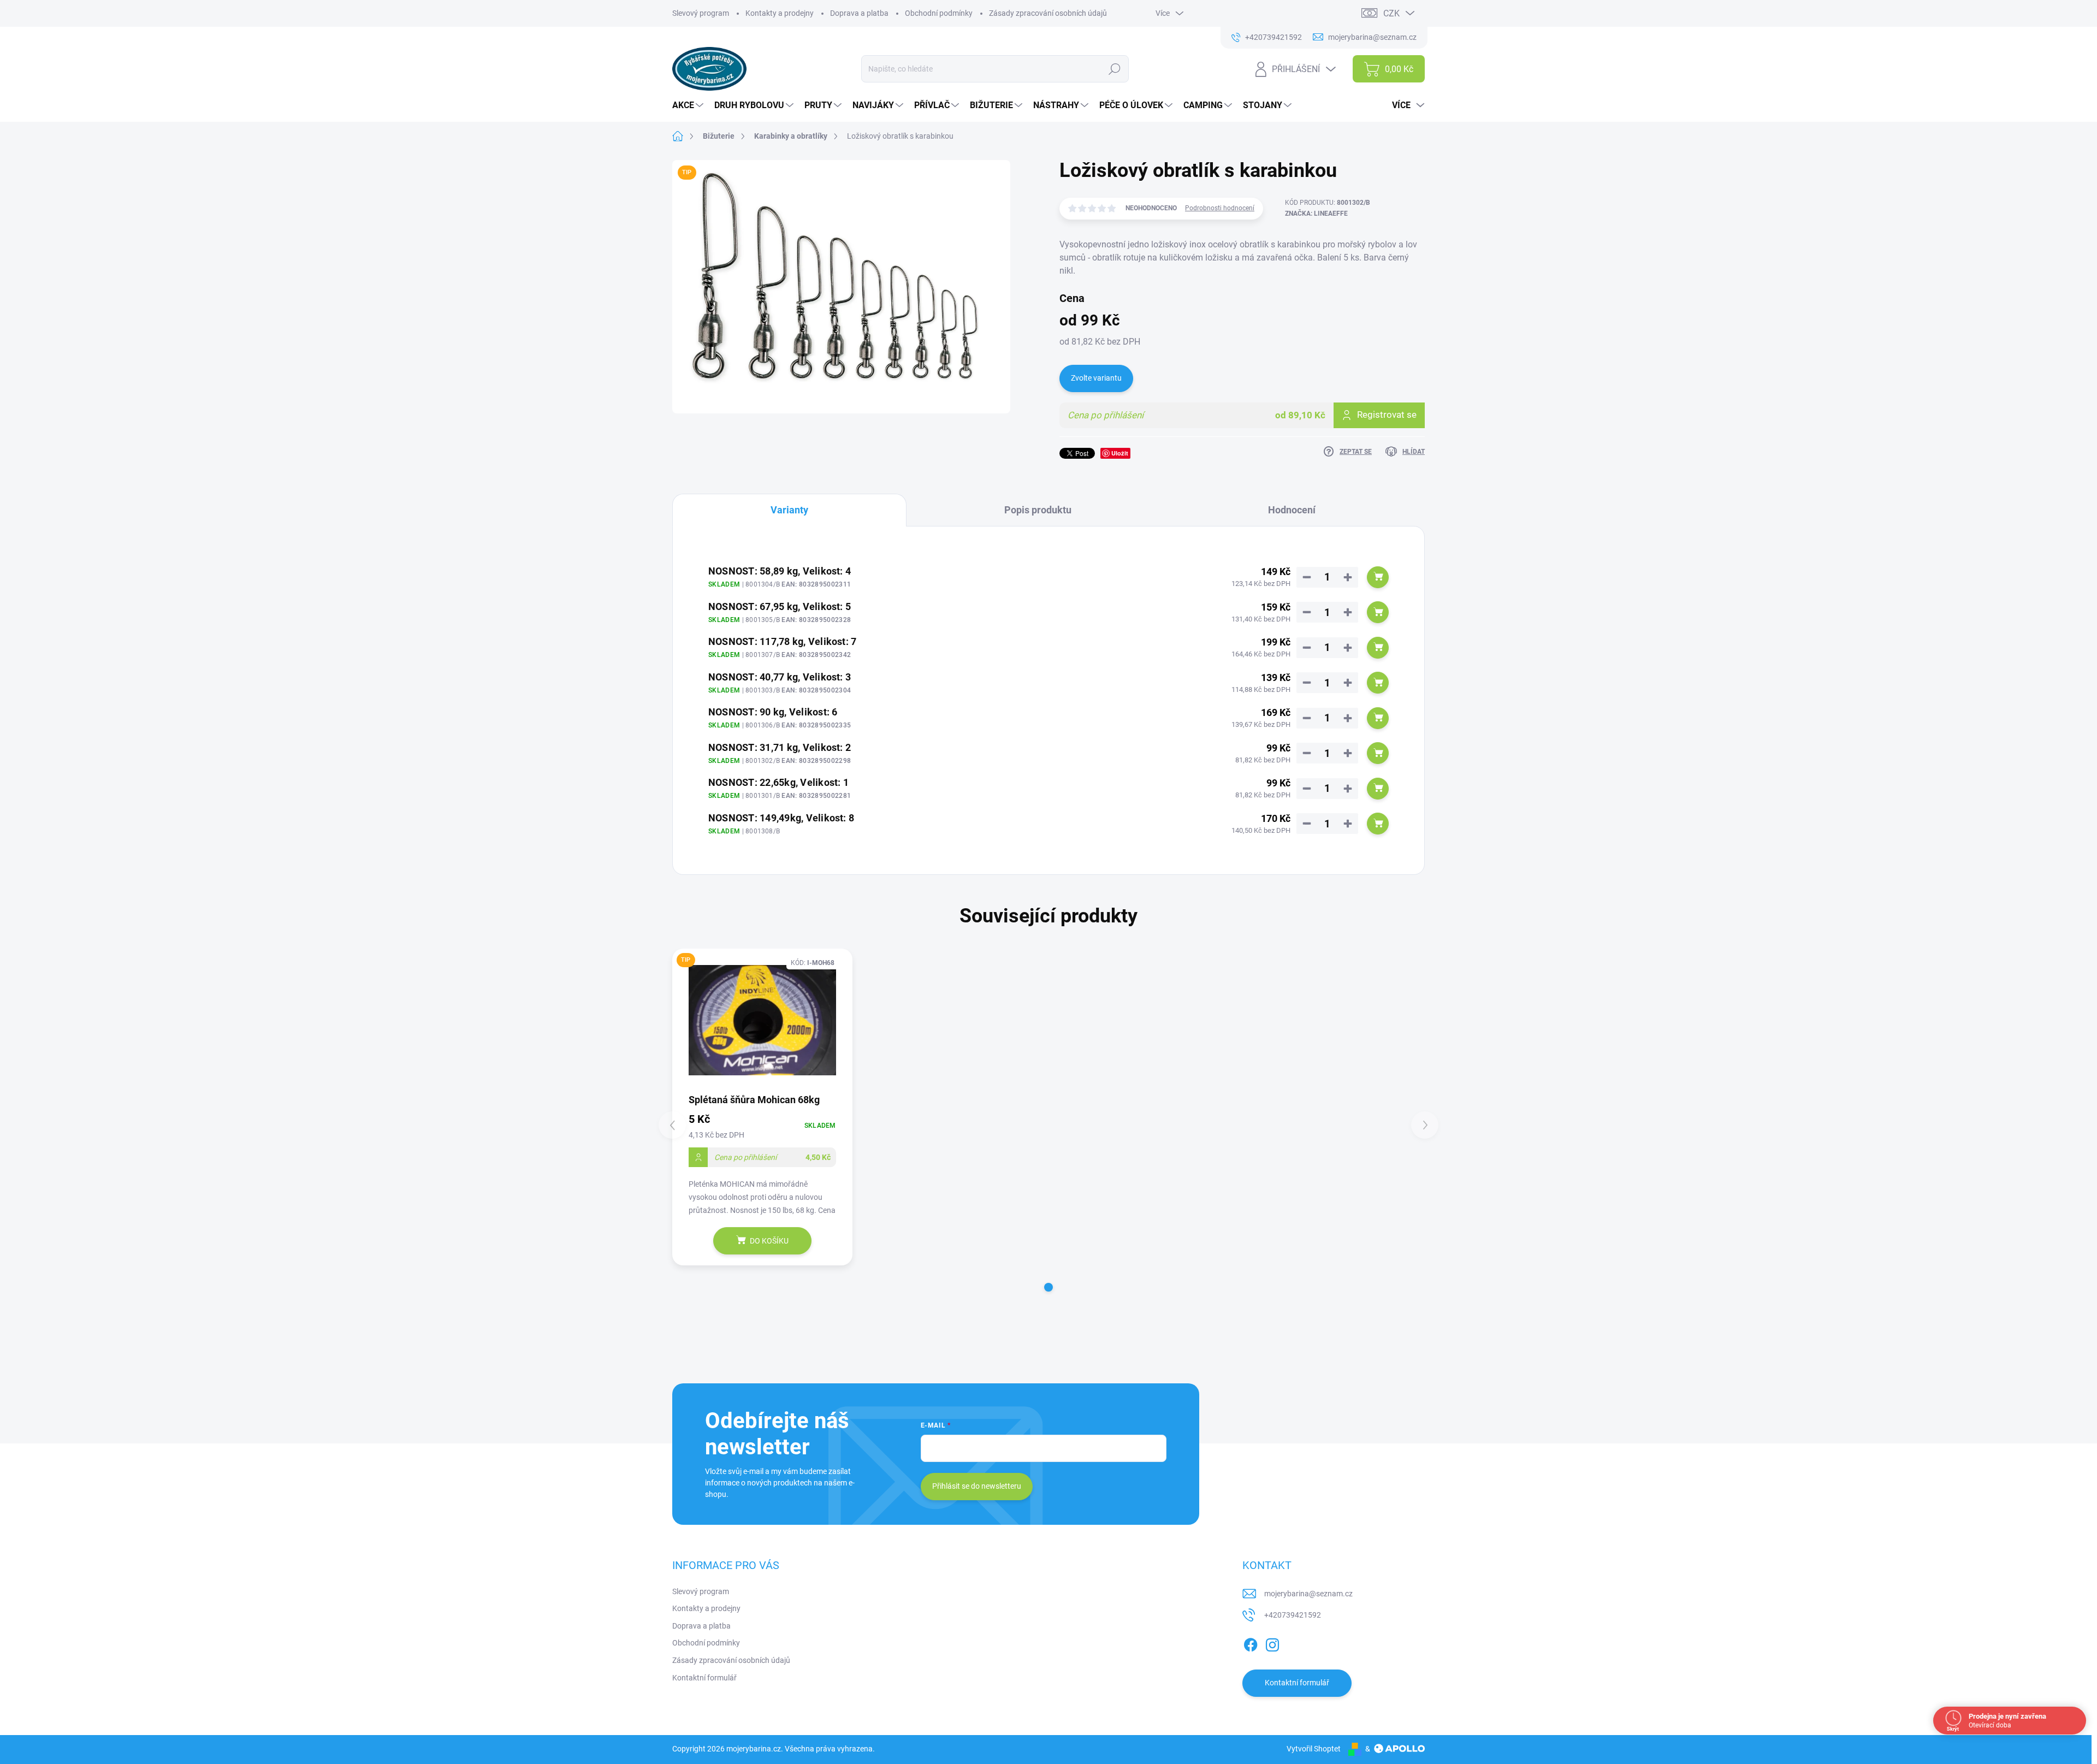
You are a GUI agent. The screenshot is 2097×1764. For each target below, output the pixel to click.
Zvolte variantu (1096, 378)
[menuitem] (689, 105)
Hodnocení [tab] (1292, 510)
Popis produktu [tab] (1038, 510)
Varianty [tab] (789, 510)
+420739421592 (1293, 1615)
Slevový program (701, 13)
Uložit (1120, 453)
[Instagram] (1272, 1643)
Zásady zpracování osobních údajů (1048, 13)
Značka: (1316, 214)
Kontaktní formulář (704, 1678)
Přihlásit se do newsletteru (977, 1486)
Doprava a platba (859, 13)
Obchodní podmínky (939, 13)
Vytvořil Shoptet (1314, 1749)
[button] (1048, 1287)
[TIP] (762, 1020)
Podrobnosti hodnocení (1220, 208)
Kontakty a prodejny (780, 13)
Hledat (1115, 69)
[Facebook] (1251, 1643)
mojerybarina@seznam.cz (1308, 1594)
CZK (1391, 13)
